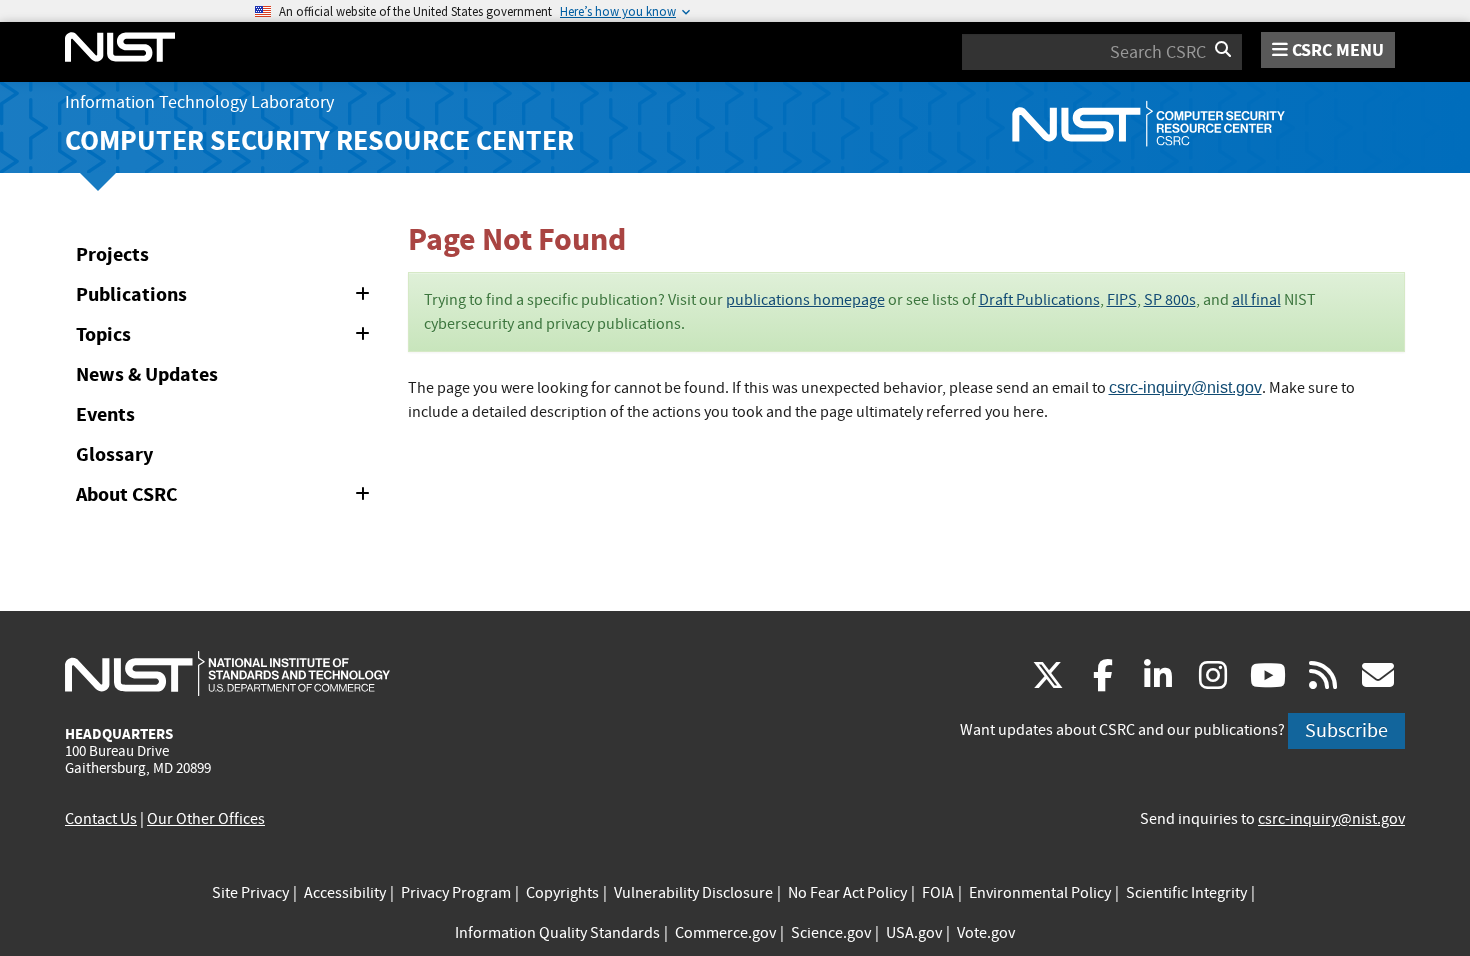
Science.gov (831, 933)
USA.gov (914, 933)
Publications (226, 298)
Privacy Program (456, 893)
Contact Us (101, 819)
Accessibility (345, 893)
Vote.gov (986, 933)
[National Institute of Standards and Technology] (227, 673)
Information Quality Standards (557, 933)
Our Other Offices (206, 819)
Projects (112, 254)
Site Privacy (250, 893)
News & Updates (147, 374)
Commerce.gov (725, 933)
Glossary (114, 454)
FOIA (938, 893)
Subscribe (1346, 730)
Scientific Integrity (1186, 893)
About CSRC (226, 498)
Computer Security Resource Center (319, 140)
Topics (226, 338)
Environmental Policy (1040, 893)
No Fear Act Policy (847, 893)
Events (105, 414)
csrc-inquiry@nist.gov (1185, 387)
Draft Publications (1039, 300)
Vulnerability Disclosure (693, 893)
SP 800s (1170, 300)
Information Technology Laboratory (199, 102)
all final (1256, 300)
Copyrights (562, 893)
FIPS (1122, 300)
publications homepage (805, 300)
